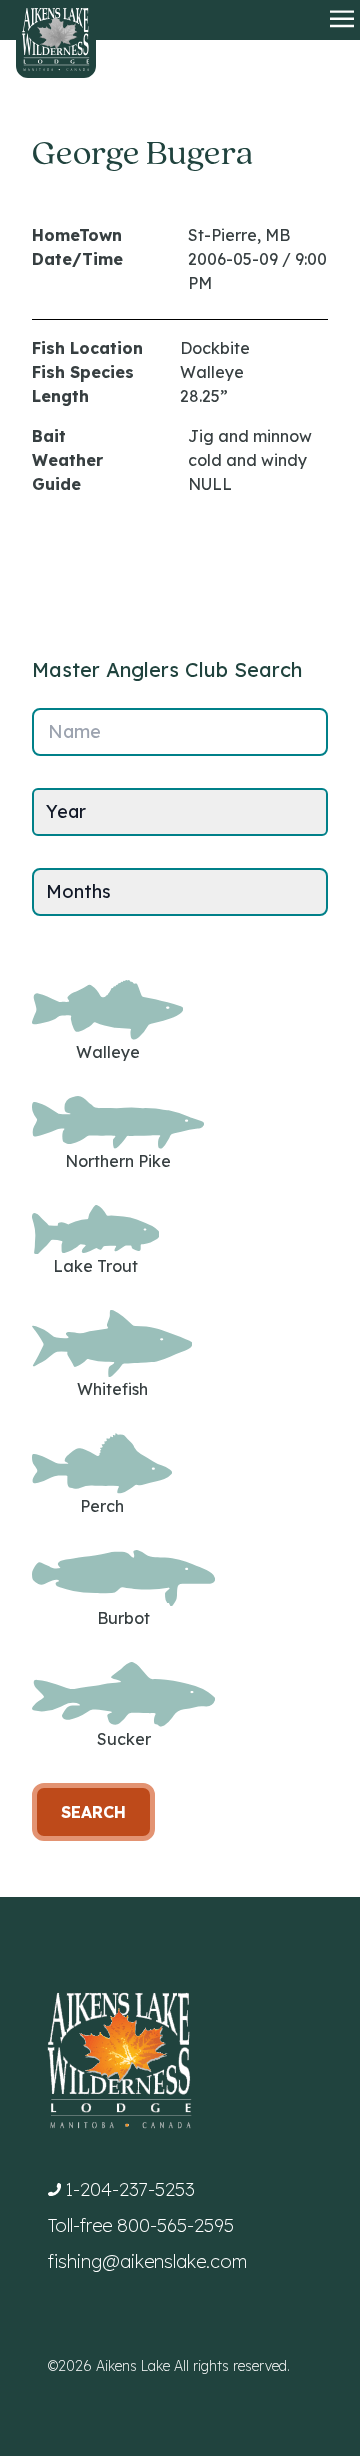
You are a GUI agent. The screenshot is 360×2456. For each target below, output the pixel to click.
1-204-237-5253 (130, 2189)
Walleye (108, 1052)
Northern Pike (118, 1161)
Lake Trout (95, 1266)
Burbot (123, 1618)
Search (93, 1812)
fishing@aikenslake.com (147, 2261)
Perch (102, 1506)
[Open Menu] (342, 20)
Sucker (124, 1739)
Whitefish (112, 1389)
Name (74, 731)
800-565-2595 (175, 2225)
